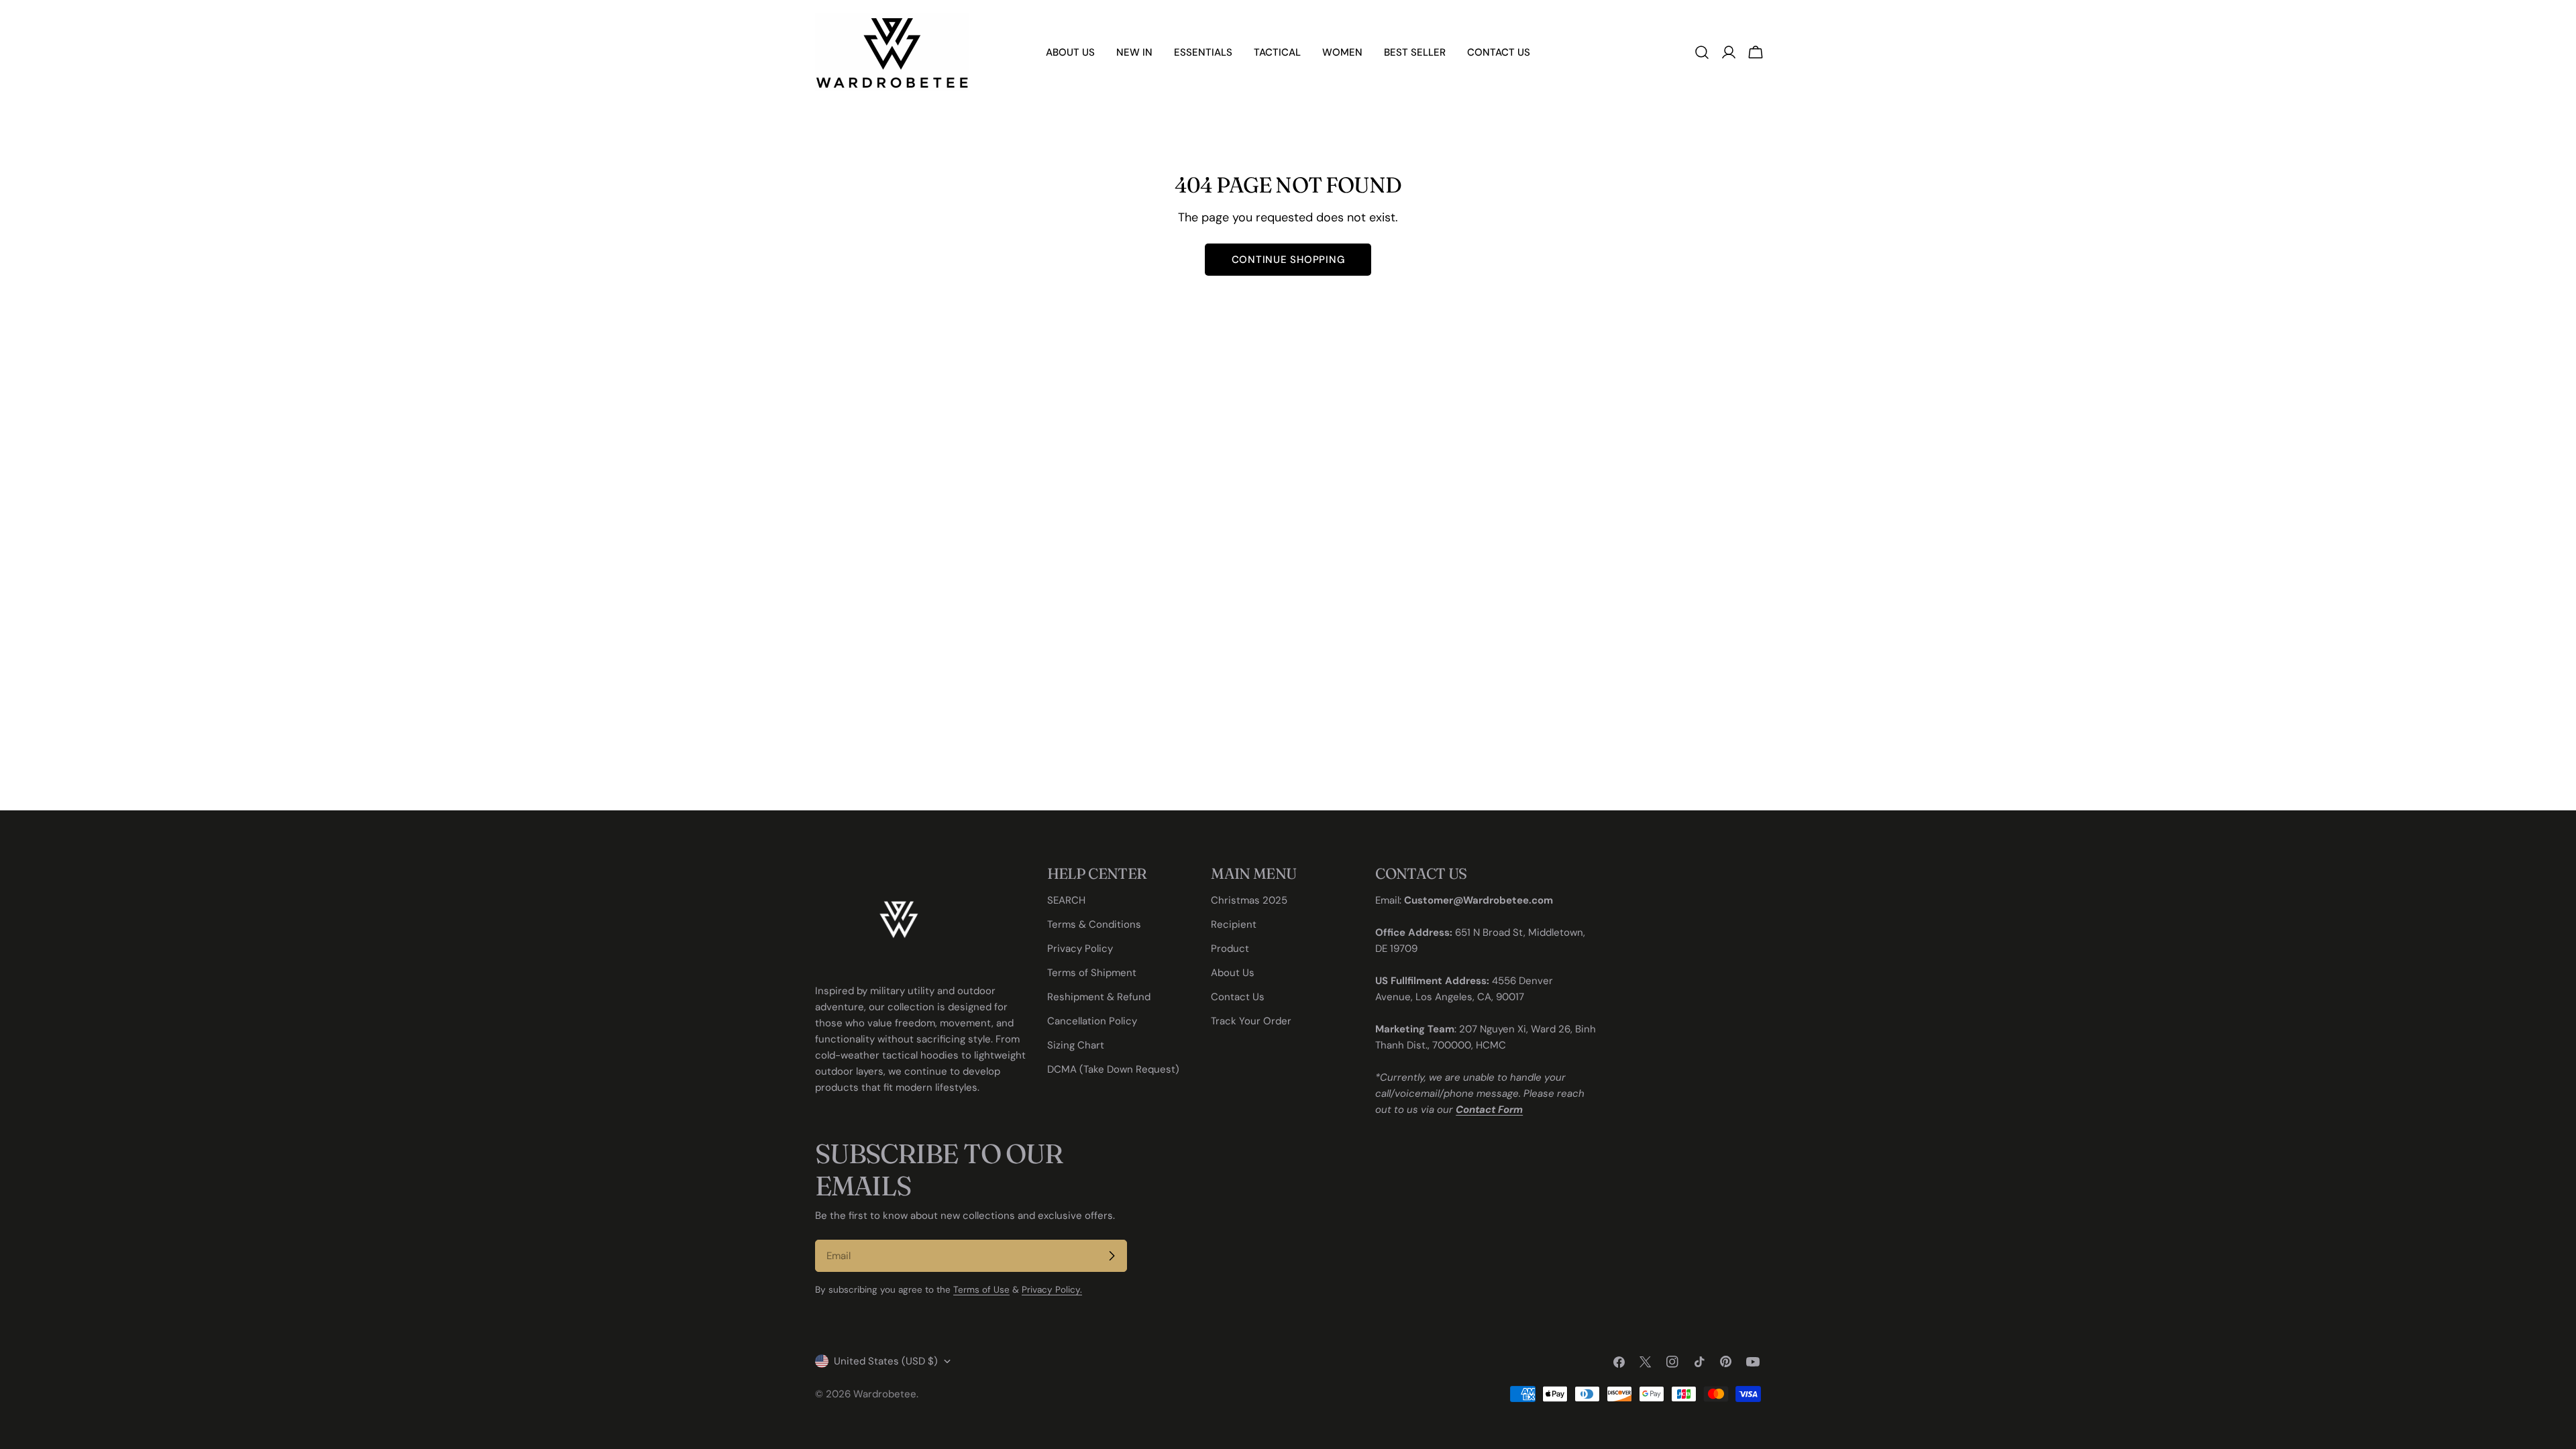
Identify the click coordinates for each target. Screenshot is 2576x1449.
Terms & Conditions (1094, 924)
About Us (1233, 973)
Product (1230, 949)
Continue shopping (1288, 260)
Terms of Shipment (1092, 973)
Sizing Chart (1076, 1045)
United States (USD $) (886, 1361)
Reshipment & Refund (1099, 997)
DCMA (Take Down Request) (1113, 1069)
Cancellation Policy (1092, 1021)
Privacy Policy (1080, 949)
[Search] (1702, 52)
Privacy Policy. (1052, 1290)
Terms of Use (981, 1290)
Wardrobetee (885, 1394)
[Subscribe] (1112, 1256)
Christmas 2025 (1249, 900)
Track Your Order (1251, 1021)
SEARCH (1066, 900)
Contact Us (1238, 997)
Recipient (1234, 924)
